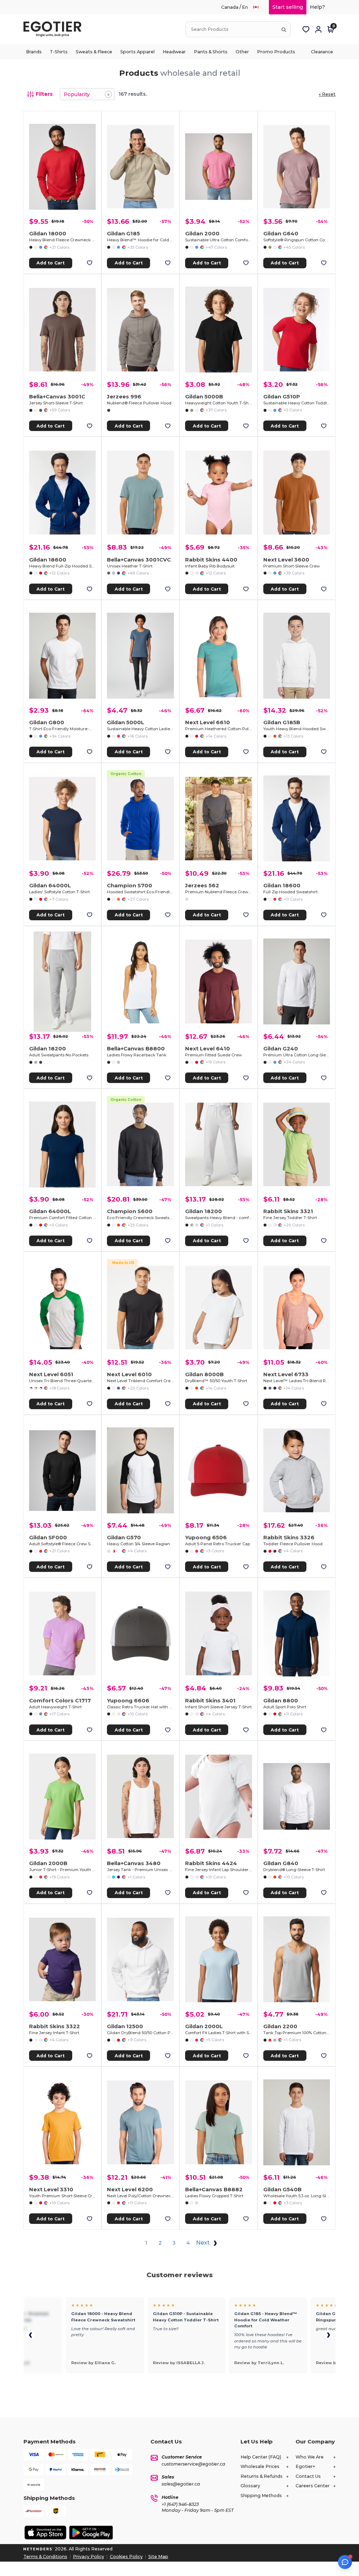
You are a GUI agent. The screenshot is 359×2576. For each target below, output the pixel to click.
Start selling (288, 7)
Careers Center (313, 2486)
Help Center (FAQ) (261, 2457)
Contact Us (308, 2476)
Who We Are (310, 2457)
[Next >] (328, 2335)
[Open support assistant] (345, 2562)
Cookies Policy (126, 2557)
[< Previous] (31, 2335)
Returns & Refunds (262, 2476)
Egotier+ (305, 2466)
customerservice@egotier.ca (194, 2464)
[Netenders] (39, 2549)
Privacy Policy (89, 2557)
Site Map (158, 2557)
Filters (44, 94)
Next (204, 2243)
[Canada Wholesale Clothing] (259, 7)
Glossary (250, 2486)
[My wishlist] (306, 29)
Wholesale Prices (260, 2466)
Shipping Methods (261, 2496)
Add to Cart (50, 263)
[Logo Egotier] (55, 29)
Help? (317, 7)
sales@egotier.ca (181, 2484)
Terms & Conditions (45, 2557)
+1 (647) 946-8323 (180, 2504)
